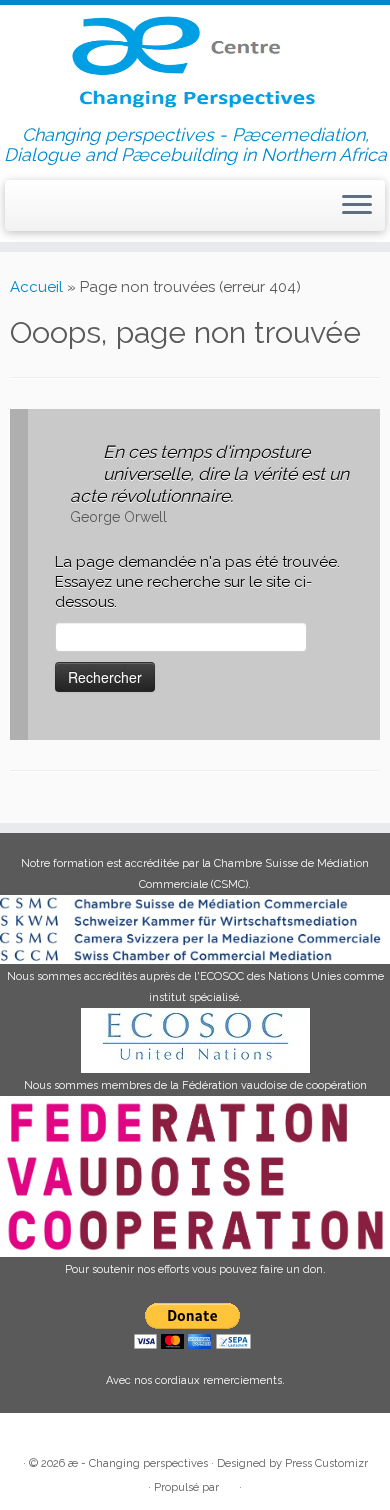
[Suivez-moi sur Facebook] (58, 208)
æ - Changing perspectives (138, 1463)
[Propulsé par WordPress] (229, 1484)
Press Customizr (326, 1463)
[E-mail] (40, 208)
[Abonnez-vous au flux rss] (22, 209)
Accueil (36, 287)
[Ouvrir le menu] (357, 206)
